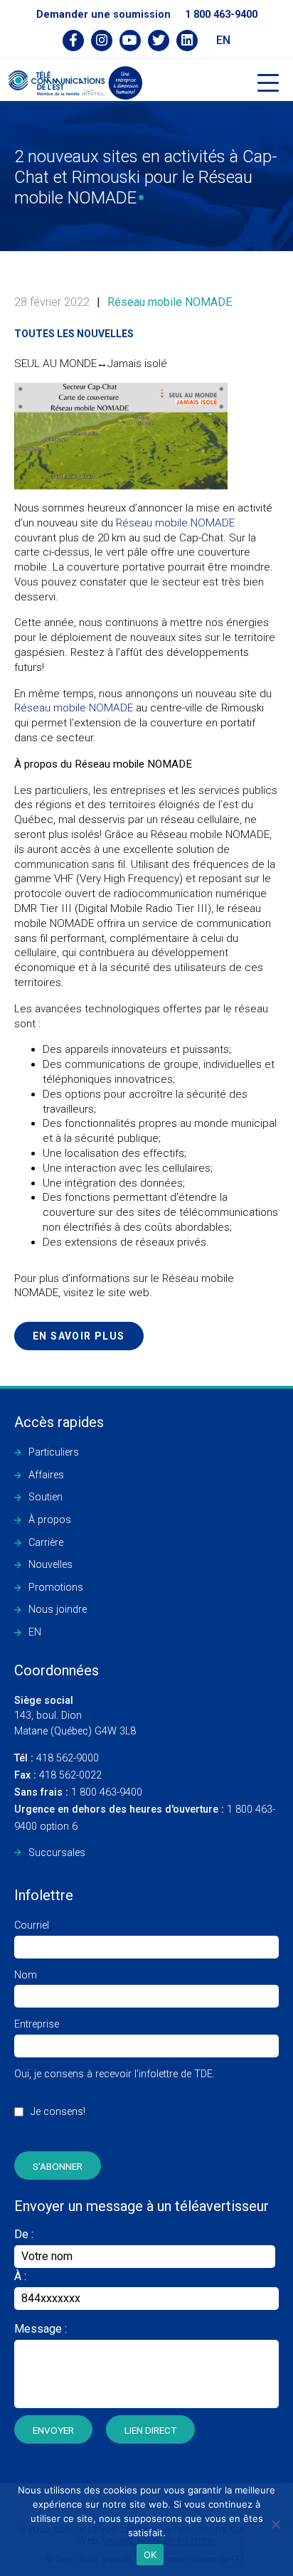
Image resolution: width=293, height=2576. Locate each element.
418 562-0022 (58, 1775)
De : (24, 2234)
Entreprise (37, 2024)
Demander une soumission (103, 15)
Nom (26, 1975)
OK (150, 2555)
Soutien (46, 1497)
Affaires (46, 1475)
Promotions (56, 1588)
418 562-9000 (57, 1758)
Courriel (32, 1925)
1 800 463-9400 (221, 15)
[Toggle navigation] (268, 83)
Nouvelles (50, 1565)
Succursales (57, 1853)
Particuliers (54, 1452)
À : (20, 2276)
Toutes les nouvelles (74, 334)
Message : (41, 2329)
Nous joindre (58, 1610)
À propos (50, 1520)
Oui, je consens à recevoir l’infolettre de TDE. (114, 2093)
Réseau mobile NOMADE (170, 302)
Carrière (46, 1543)
